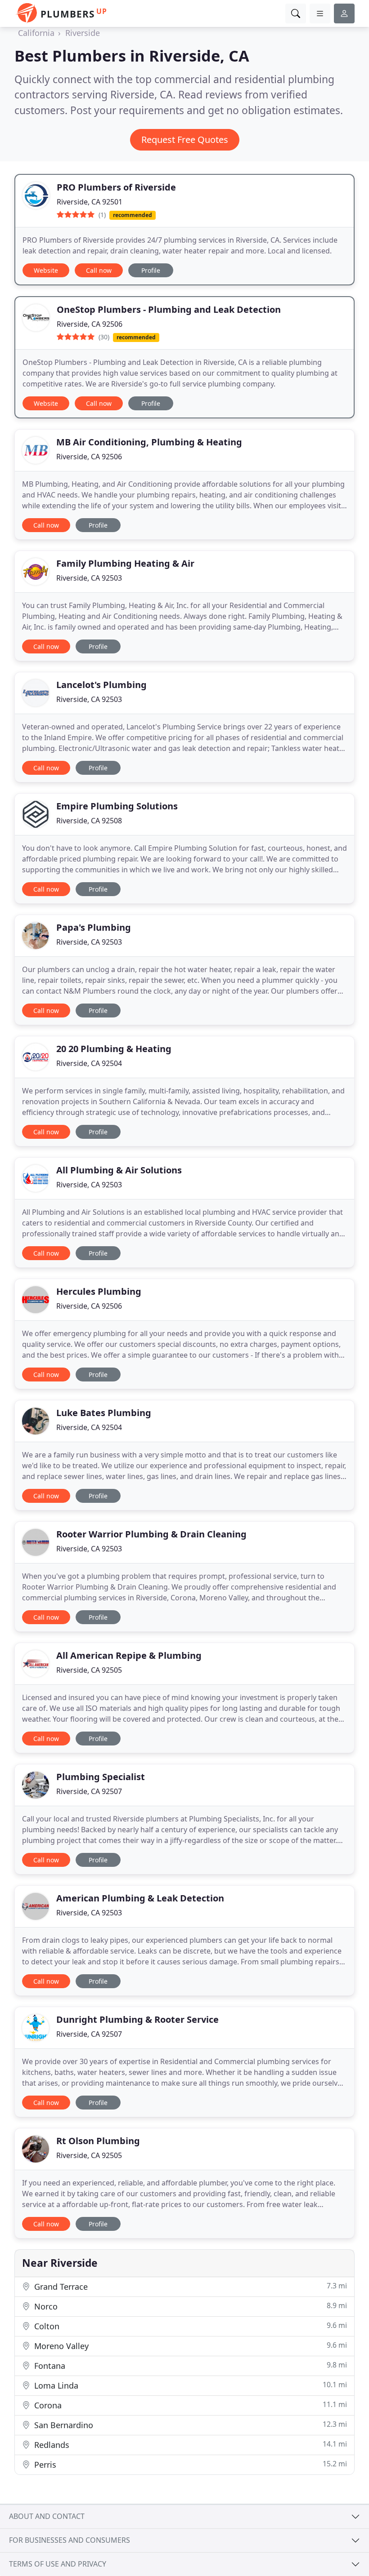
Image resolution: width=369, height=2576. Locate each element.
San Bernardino (189, 2425)
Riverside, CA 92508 (89, 821)
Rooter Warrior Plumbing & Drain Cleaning (151, 1534)
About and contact (47, 2516)
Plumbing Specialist (101, 1777)
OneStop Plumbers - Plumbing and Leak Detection (169, 309)
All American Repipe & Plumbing (129, 1655)
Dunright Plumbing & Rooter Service (137, 2019)
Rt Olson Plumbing (98, 2141)
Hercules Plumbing (99, 1291)
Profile (151, 270)
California (36, 33)
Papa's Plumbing (94, 927)
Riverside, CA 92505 (89, 1670)
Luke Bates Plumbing (104, 1413)
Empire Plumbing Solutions (117, 806)
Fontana (189, 2365)
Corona (189, 2405)
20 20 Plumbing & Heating (114, 1049)
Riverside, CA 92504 (89, 1063)
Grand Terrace (189, 2286)
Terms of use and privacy (58, 2564)
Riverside (83, 33)
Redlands (189, 2445)
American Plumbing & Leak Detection (140, 1898)
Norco (189, 2306)
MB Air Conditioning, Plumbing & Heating (149, 442)
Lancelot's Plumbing (101, 685)
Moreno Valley (189, 2346)
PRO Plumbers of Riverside (116, 187)
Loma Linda (189, 2385)
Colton (189, 2326)
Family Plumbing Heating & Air (125, 563)
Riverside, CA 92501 (90, 202)
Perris (189, 2464)
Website (46, 270)
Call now (99, 270)
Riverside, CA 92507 (89, 1791)
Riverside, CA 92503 (89, 578)
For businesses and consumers (70, 2540)
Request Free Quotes (185, 140)
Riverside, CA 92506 (90, 324)
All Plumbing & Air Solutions (119, 1170)
